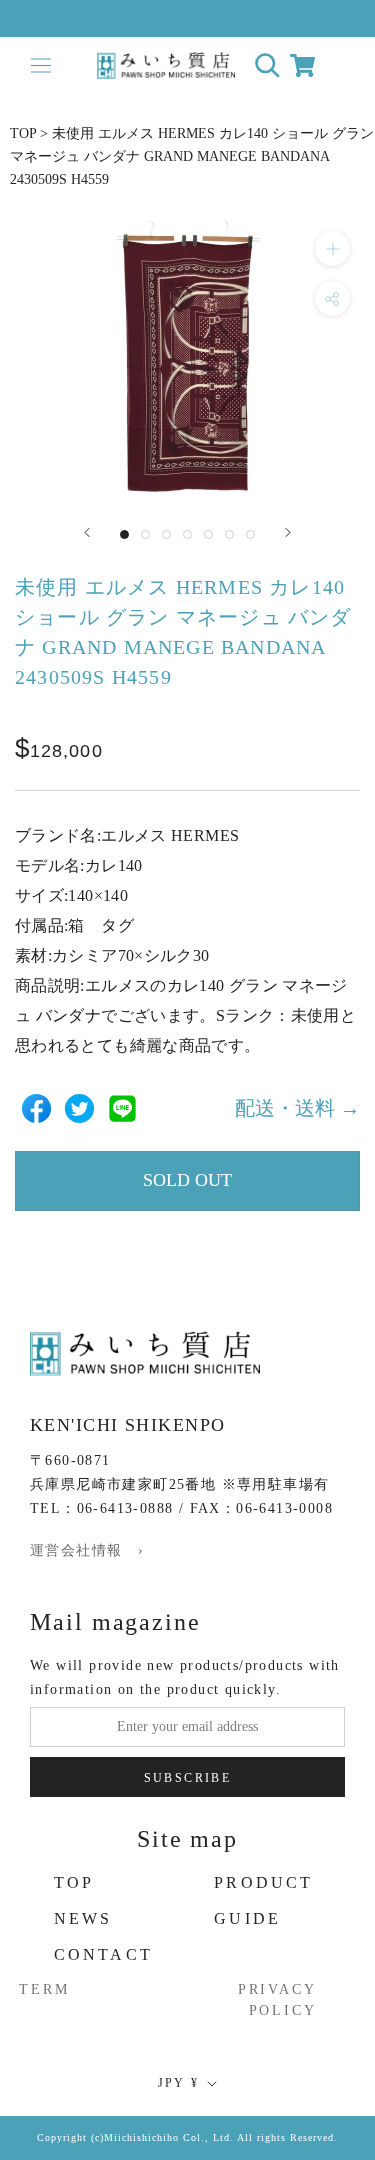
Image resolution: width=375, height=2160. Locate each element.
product (263, 1882)
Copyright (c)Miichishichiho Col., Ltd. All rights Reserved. (187, 2137)
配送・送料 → (297, 1108)
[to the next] (288, 532)
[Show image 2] (145, 534)
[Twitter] (79, 1108)
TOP (23, 133)
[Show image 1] (124, 534)
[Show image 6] (229, 534)
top (74, 1882)
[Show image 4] (187, 534)
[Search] (267, 65)
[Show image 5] (208, 534)
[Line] (122, 1108)
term (44, 1989)
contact (103, 1954)
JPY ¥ (179, 2083)
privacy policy (277, 2000)
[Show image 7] (250, 534)
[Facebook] (36, 1108)
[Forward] (87, 532)
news (83, 1918)
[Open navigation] (40, 65)
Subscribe (188, 1778)
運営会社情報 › (87, 1550)
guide (247, 1918)
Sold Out (187, 1180)
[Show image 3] (166, 534)
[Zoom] (332, 248)
